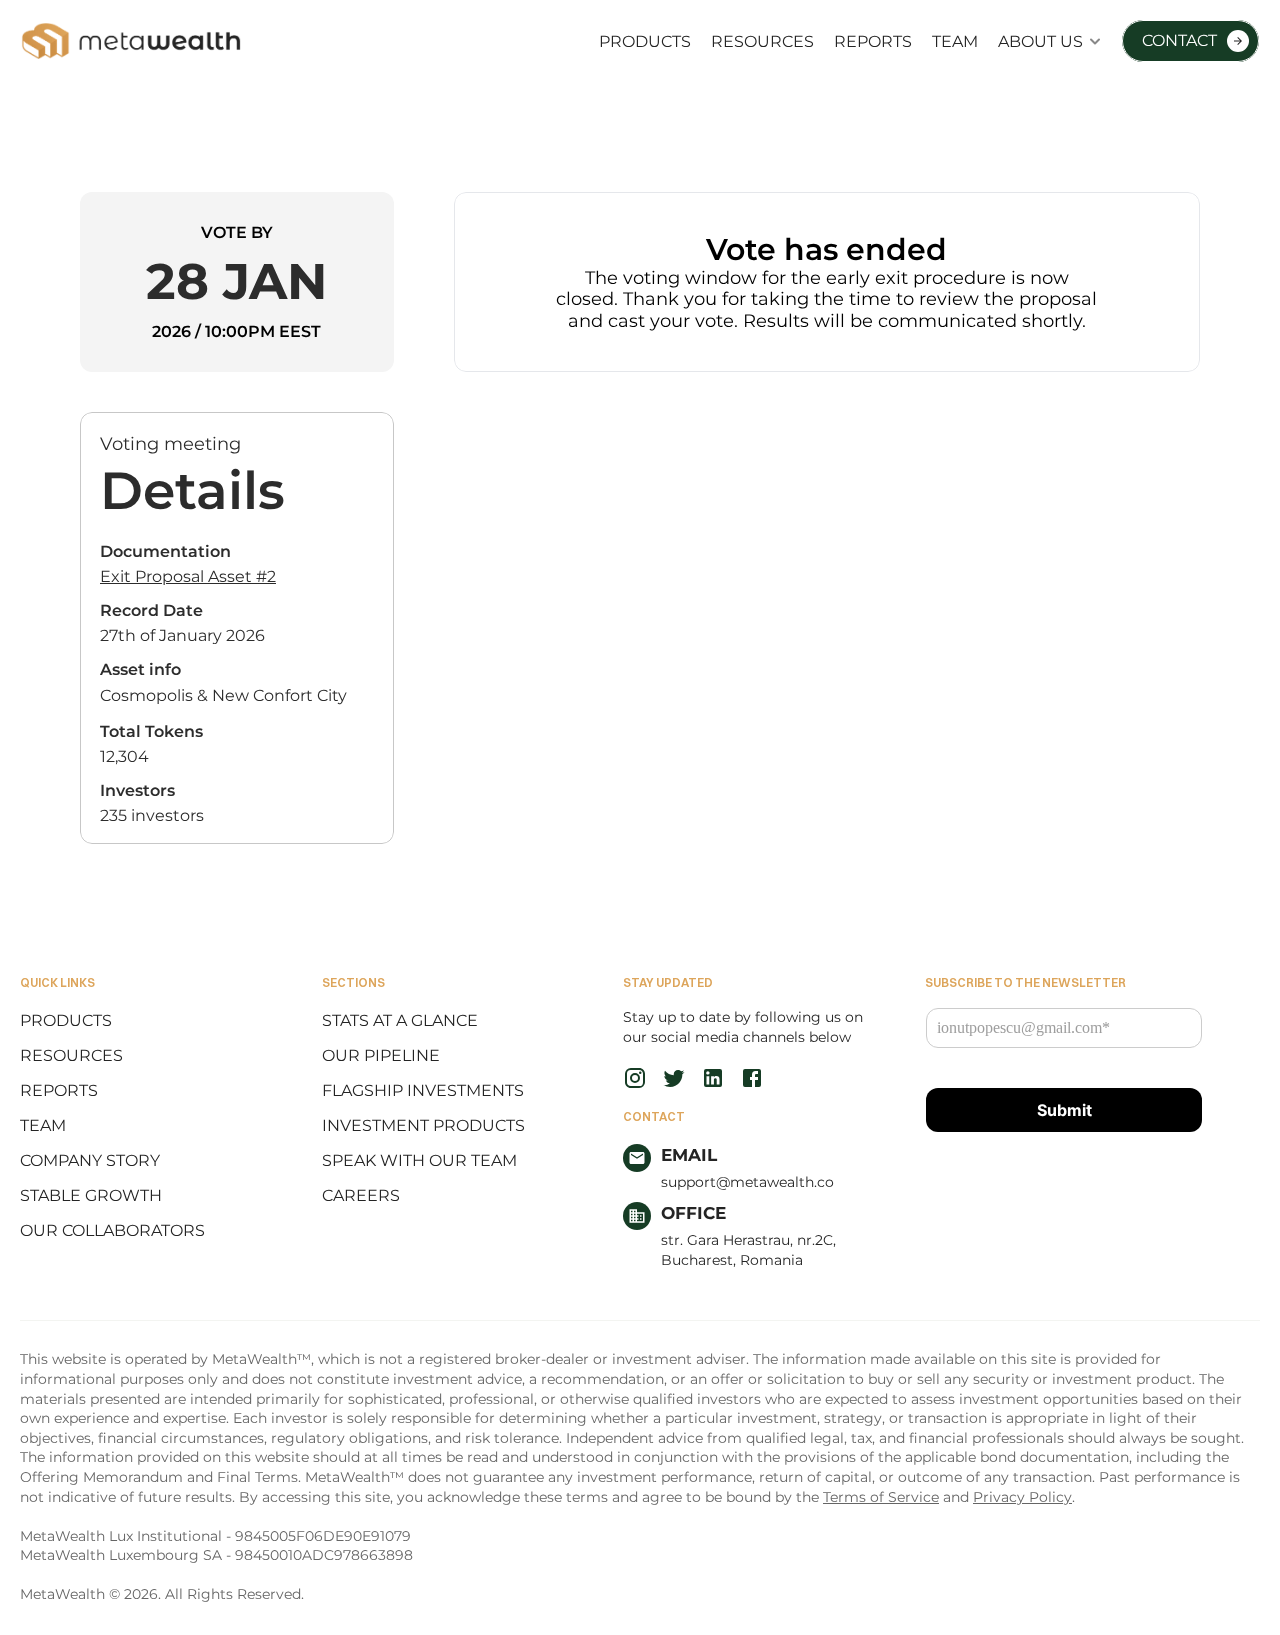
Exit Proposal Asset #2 (188, 576)
